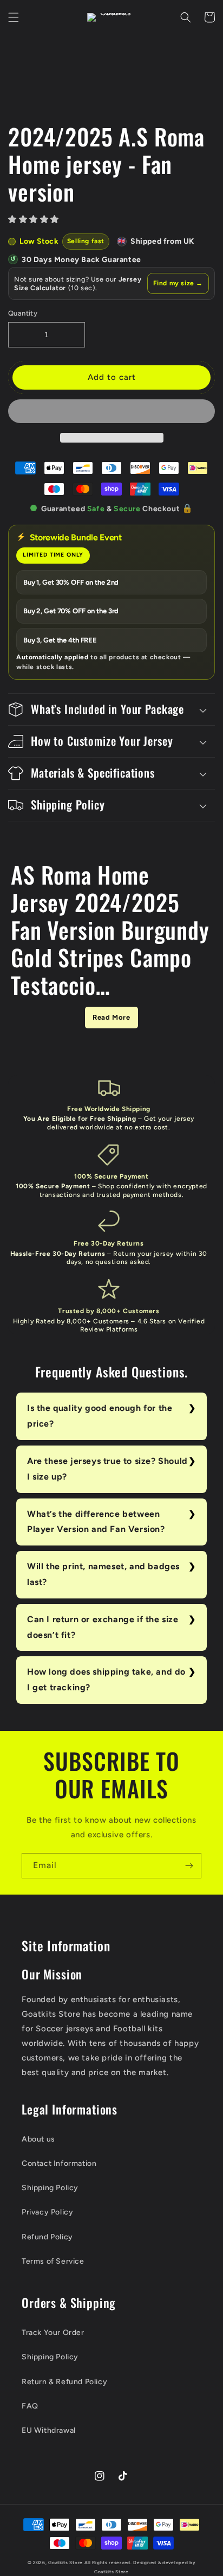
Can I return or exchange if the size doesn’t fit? (103, 1627)
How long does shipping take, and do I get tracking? (106, 1680)
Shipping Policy (50, 2188)
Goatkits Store (65, 2562)
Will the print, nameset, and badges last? (103, 1574)
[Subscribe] (189, 1866)
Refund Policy (47, 2237)
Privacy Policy (47, 2212)
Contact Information (59, 2163)
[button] (35, 219)
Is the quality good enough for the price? (100, 1416)
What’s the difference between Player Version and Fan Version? (96, 1522)
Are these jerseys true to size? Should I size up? (107, 1469)
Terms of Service (53, 2261)
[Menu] (14, 17)
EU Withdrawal (49, 2430)
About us (38, 2139)
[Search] (186, 17)
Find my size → (178, 283)
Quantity (23, 313)
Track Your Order (53, 2333)
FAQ (30, 2406)
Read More (111, 1017)
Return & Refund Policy (64, 2382)
